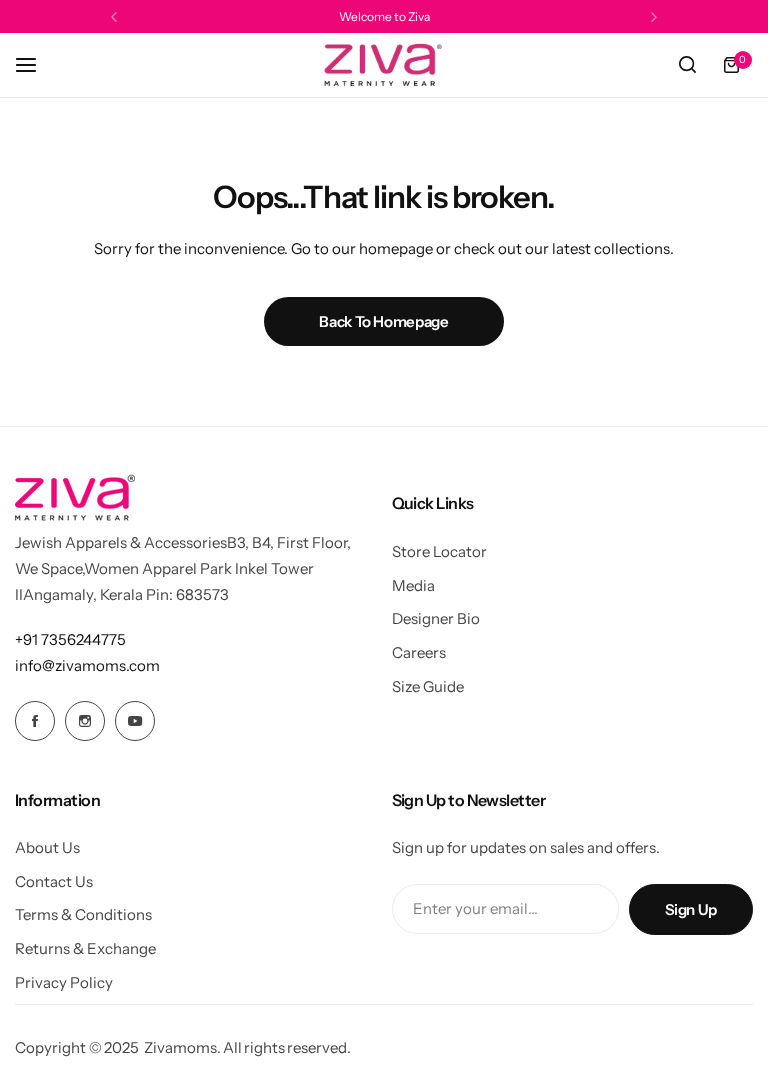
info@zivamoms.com (87, 665)
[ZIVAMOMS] (384, 65)
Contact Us (54, 881)
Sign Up (691, 909)
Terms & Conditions (83, 914)
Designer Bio (436, 618)
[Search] (687, 65)
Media (413, 585)
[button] (114, 17)
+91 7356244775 (70, 639)
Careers (419, 652)
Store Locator (439, 551)
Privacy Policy (64, 982)
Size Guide (428, 686)
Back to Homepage (383, 321)
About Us (47, 847)
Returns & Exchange (85, 948)
